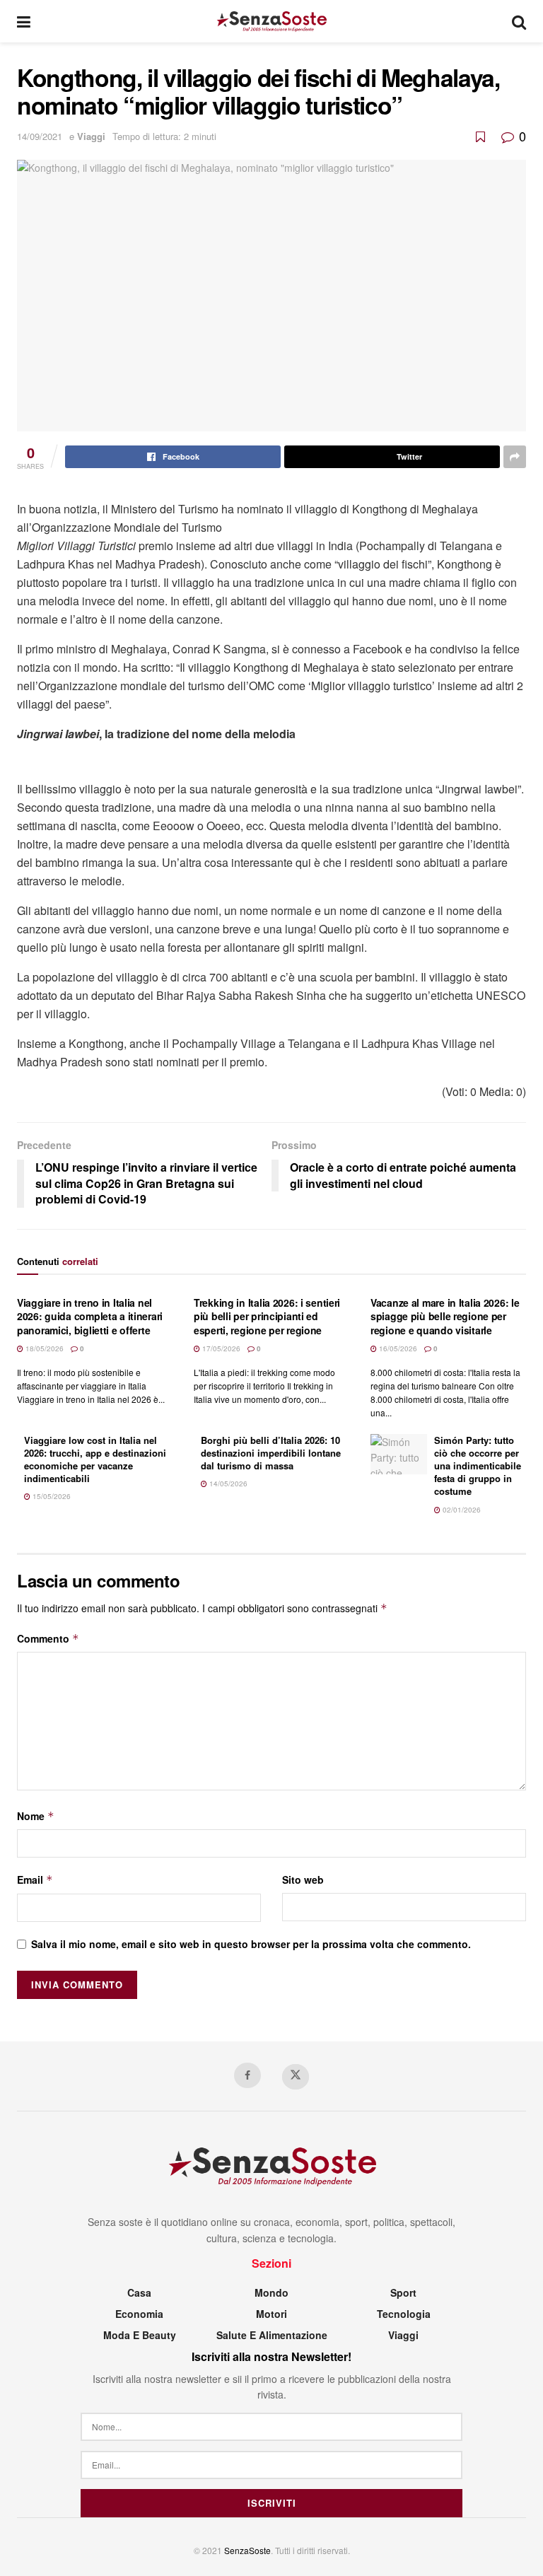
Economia (139, 2314)
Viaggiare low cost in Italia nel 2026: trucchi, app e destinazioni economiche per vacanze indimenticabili (95, 1459)
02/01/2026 (461, 1510)
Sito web (303, 1879)
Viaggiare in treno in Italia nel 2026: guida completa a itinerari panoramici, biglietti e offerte (90, 1316)
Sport (403, 2292)
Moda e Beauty (140, 2335)
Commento (48, 1638)
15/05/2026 (51, 1496)
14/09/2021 (40, 136)
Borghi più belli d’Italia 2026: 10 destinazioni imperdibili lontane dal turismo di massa (271, 1453)
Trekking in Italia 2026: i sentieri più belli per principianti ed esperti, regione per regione (267, 1316)
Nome (36, 1816)
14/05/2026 (227, 1484)
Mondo (271, 2292)
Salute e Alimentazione (272, 2335)
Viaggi (91, 136)
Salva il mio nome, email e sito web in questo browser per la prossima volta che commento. (251, 1944)
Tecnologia (404, 2314)
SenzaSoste (247, 2550)
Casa (139, 2292)
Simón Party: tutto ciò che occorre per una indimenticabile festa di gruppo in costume (478, 1466)
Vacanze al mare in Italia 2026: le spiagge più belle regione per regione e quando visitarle (445, 1316)
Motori (271, 2314)
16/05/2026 (397, 1348)
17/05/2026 (220, 1348)
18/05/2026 (43, 1348)
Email (35, 1879)
